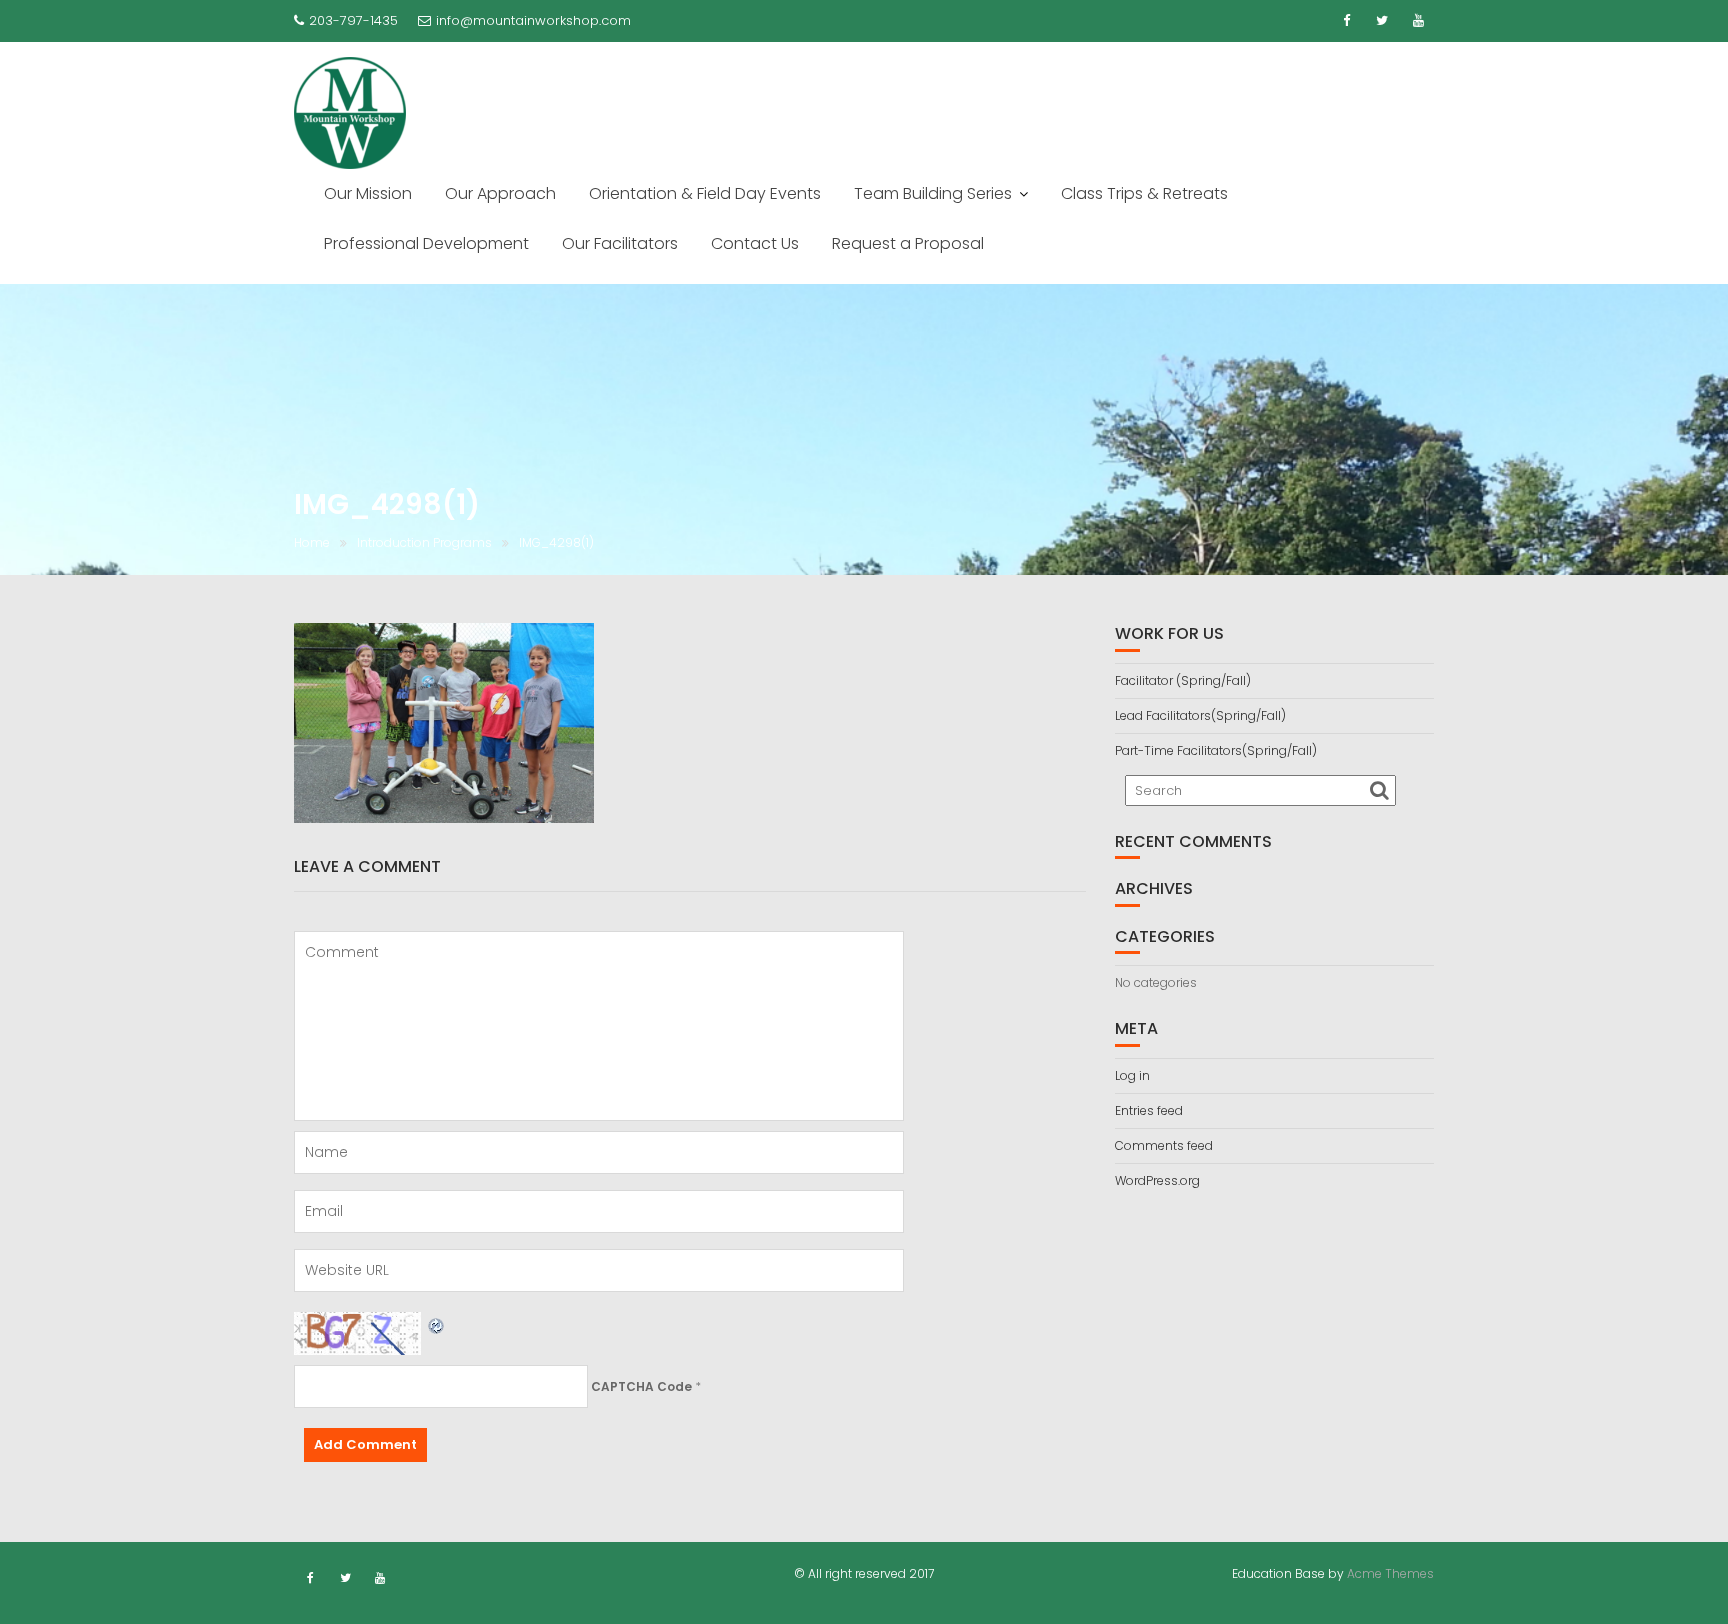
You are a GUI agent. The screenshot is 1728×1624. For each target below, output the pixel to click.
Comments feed (1164, 1145)
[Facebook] (1346, 21)
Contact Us (755, 243)
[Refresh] (437, 1323)
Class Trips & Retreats (1144, 193)
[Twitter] (1382, 21)
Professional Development (426, 243)
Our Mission (368, 193)
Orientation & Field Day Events (705, 193)
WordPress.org (1157, 1180)
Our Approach (500, 193)
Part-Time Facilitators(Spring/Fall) (1216, 750)
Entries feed (1149, 1110)
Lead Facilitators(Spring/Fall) (1200, 715)
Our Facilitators (620, 243)
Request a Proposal (908, 243)
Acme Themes (1390, 1573)
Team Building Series (933, 193)
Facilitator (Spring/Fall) (1183, 680)
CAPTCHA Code (641, 1386)
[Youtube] (1418, 21)
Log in (1132, 1075)
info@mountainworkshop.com (533, 20)
